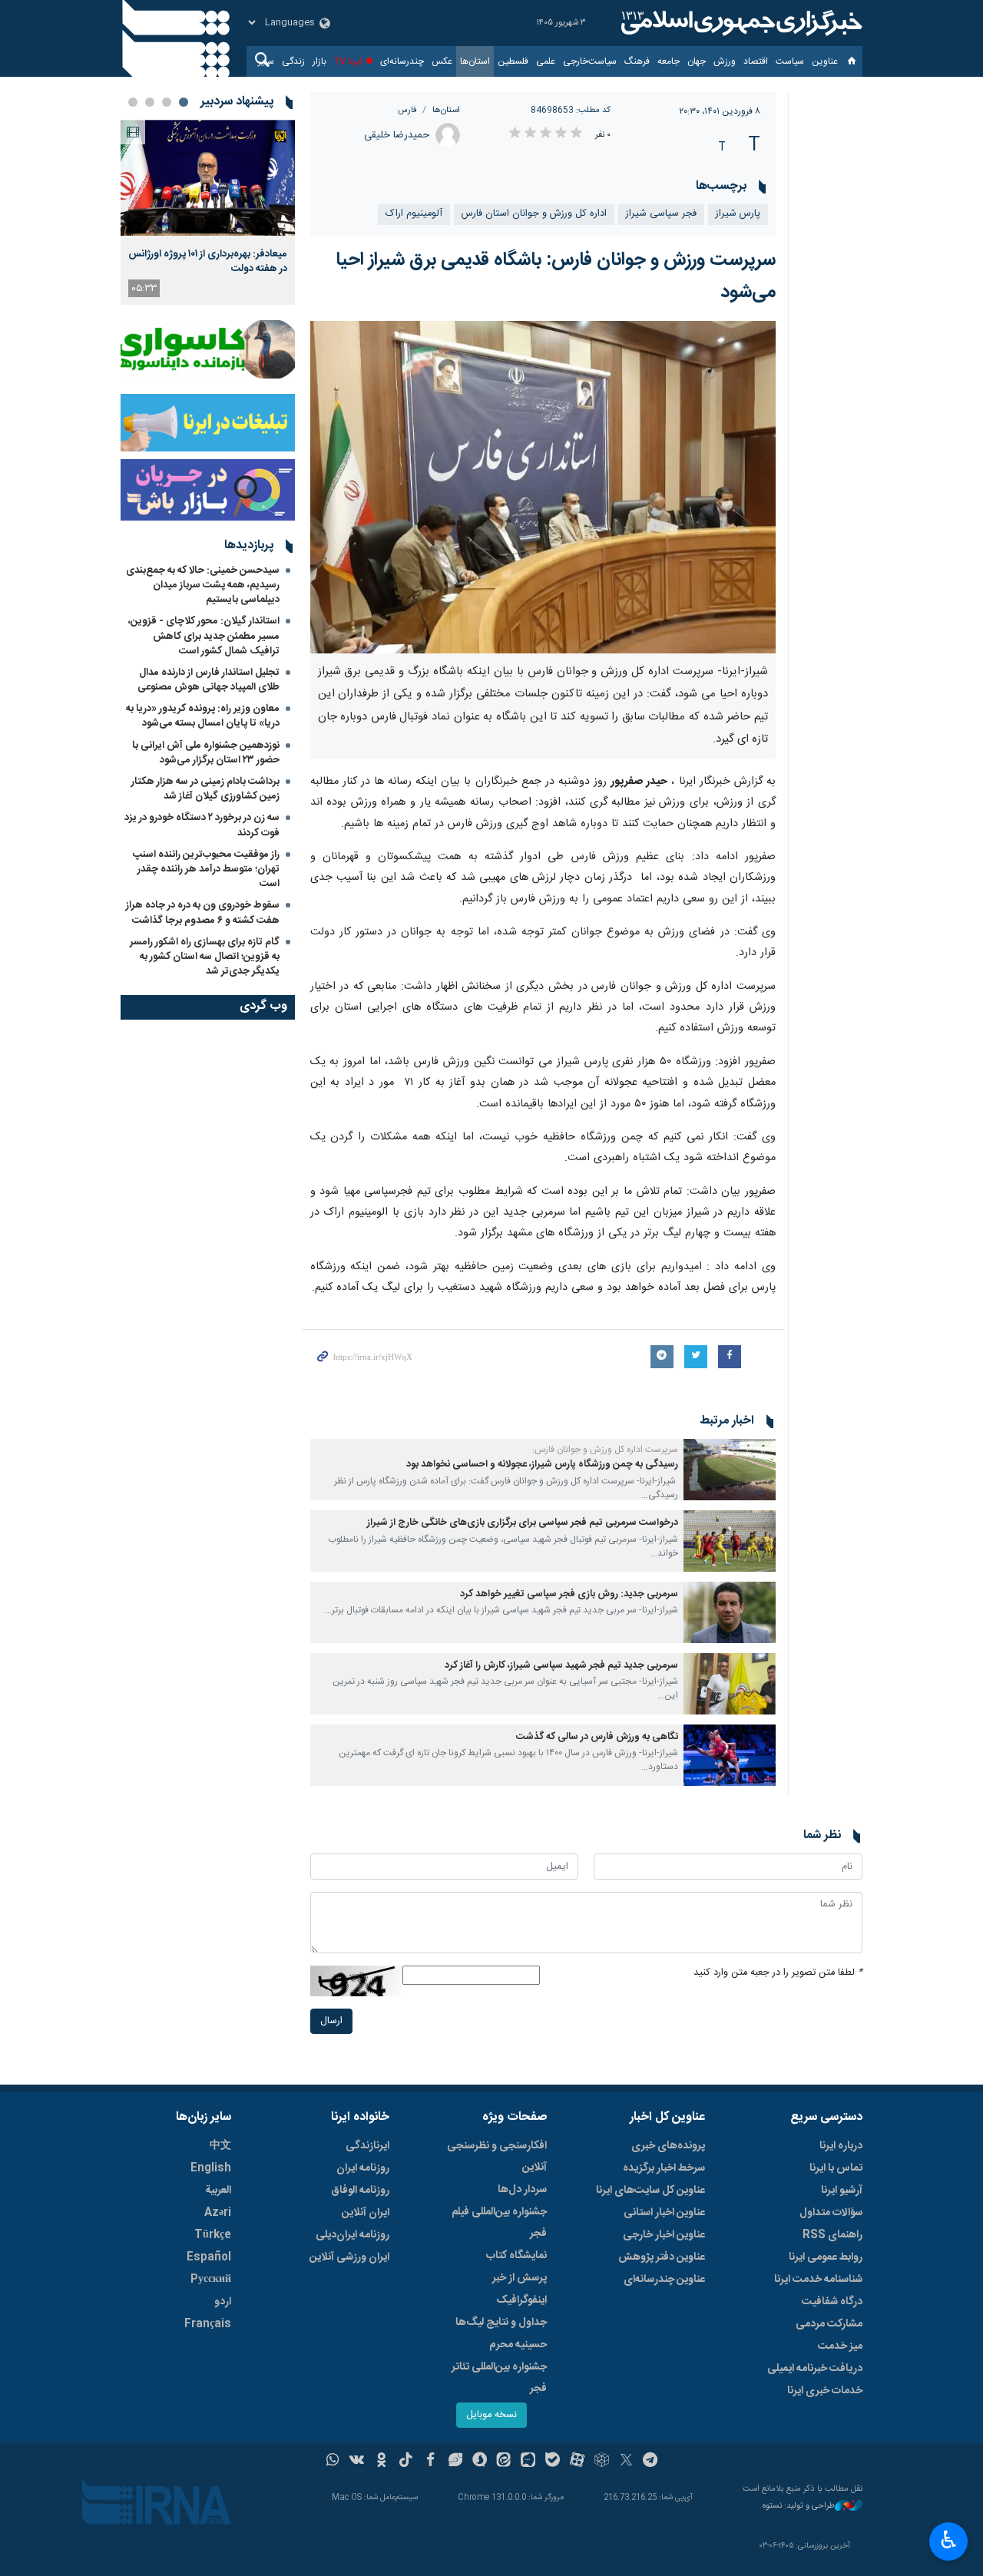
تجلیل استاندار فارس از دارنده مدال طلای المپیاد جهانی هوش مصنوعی (209, 680)
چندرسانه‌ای (402, 61)
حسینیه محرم (518, 2345)
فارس (407, 110)
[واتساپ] (333, 2462)
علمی (546, 61)
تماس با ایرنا (836, 2168)
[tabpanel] (208, 212)
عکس (442, 61)
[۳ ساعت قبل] (208, 178)
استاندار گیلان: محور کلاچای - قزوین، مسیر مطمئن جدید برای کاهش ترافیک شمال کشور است (204, 636)
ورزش (725, 61)
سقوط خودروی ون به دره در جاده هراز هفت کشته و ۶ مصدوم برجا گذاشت (203, 913)
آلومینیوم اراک (414, 214)
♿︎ (949, 2540)
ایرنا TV (348, 61)
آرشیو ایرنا (842, 2191)
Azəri (218, 2213)
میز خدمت (840, 2346)
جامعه (669, 61)
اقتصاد (756, 61)
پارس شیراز (738, 214)
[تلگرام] (651, 2462)
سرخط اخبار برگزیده (664, 2168)
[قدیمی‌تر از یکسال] (730, 1470)
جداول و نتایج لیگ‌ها (501, 2323)
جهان (697, 61)
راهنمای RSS (832, 2235)
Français (208, 2324)
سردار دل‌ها (522, 2190)
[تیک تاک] (406, 2462)
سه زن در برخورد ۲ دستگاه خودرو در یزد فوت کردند (202, 825)
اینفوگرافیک (521, 2300)
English (211, 2168)
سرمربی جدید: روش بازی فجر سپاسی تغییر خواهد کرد (569, 1594)
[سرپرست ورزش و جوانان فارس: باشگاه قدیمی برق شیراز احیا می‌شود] (543, 487)
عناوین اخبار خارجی (664, 2235)
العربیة (218, 2191)
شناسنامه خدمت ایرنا (818, 2280)
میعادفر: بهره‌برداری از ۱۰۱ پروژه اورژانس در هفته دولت (208, 261)
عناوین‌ (825, 61)
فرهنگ (637, 61)
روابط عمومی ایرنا (826, 2257)
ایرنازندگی (367, 2146)
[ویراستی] (455, 2462)
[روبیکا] (602, 2462)
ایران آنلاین (366, 2213)
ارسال (331, 2021)
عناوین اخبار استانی (664, 2213)
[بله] (553, 2462)
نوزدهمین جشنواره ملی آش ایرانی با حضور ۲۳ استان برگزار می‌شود (206, 753)
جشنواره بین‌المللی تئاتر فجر (499, 2378)
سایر (266, 61)
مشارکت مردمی (829, 2324)
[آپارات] (577, 2462)
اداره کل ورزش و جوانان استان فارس (534, 214)
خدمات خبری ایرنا (825, 2391)
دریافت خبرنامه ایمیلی (815, 2369)
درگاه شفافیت (832, 2302)
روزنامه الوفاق (360, 2191)
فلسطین (513, 61)
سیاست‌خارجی (590, 61)
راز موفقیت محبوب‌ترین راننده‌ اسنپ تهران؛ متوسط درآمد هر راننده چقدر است (206, 869)
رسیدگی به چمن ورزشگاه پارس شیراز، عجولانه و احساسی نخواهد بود (542, 1465)
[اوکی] (381, 2462)
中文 (220, 2146)
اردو (223, 2302)
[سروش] (480, 2462)
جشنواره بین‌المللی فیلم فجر (499, 2223)
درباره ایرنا (841, 2146)
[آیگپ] (528, 2462)
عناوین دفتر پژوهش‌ (662, 2257)
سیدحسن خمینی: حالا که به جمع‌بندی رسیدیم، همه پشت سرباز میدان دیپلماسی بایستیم (203, 585)
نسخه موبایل (491, 2415)
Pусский (211, 2280)
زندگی (293, 61)
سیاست (790, 61)
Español (209, 2257)
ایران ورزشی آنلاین (349, 2257)
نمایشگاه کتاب (516, 2256)
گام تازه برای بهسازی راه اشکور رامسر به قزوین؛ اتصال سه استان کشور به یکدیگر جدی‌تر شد (205, 957)
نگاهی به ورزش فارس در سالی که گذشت (597, 1737)
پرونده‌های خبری (668, 2146)
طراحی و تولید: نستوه (799, 2507)
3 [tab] (150, 102)
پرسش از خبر (520, 2278)
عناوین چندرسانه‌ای (664, 2280)
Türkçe (213, 2235)
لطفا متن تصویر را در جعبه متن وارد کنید (778, 1973)
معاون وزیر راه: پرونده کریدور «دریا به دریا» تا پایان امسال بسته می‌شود (203, 716)
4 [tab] (133, 102)
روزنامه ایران (363, 2168)
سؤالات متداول (831, 2213)
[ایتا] (504, 2462)
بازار (319, 61)
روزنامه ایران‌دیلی (352, 2235)
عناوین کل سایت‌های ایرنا (650, 2191)
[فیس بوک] (430, 2462)
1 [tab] (184, 102)
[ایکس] (626, 2462)
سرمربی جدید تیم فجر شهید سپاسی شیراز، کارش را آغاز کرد (561, 1666)
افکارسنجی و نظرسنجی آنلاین (497, 2157)
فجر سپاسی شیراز (661, 214)
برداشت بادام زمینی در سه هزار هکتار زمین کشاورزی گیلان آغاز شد (205, 789)
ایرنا (740, 23)
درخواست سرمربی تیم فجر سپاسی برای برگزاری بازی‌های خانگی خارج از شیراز (523, 1523)
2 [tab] (167, 102)
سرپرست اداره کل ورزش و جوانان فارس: (605, 1450)
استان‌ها (475, 61)
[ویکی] (357, 2462)
